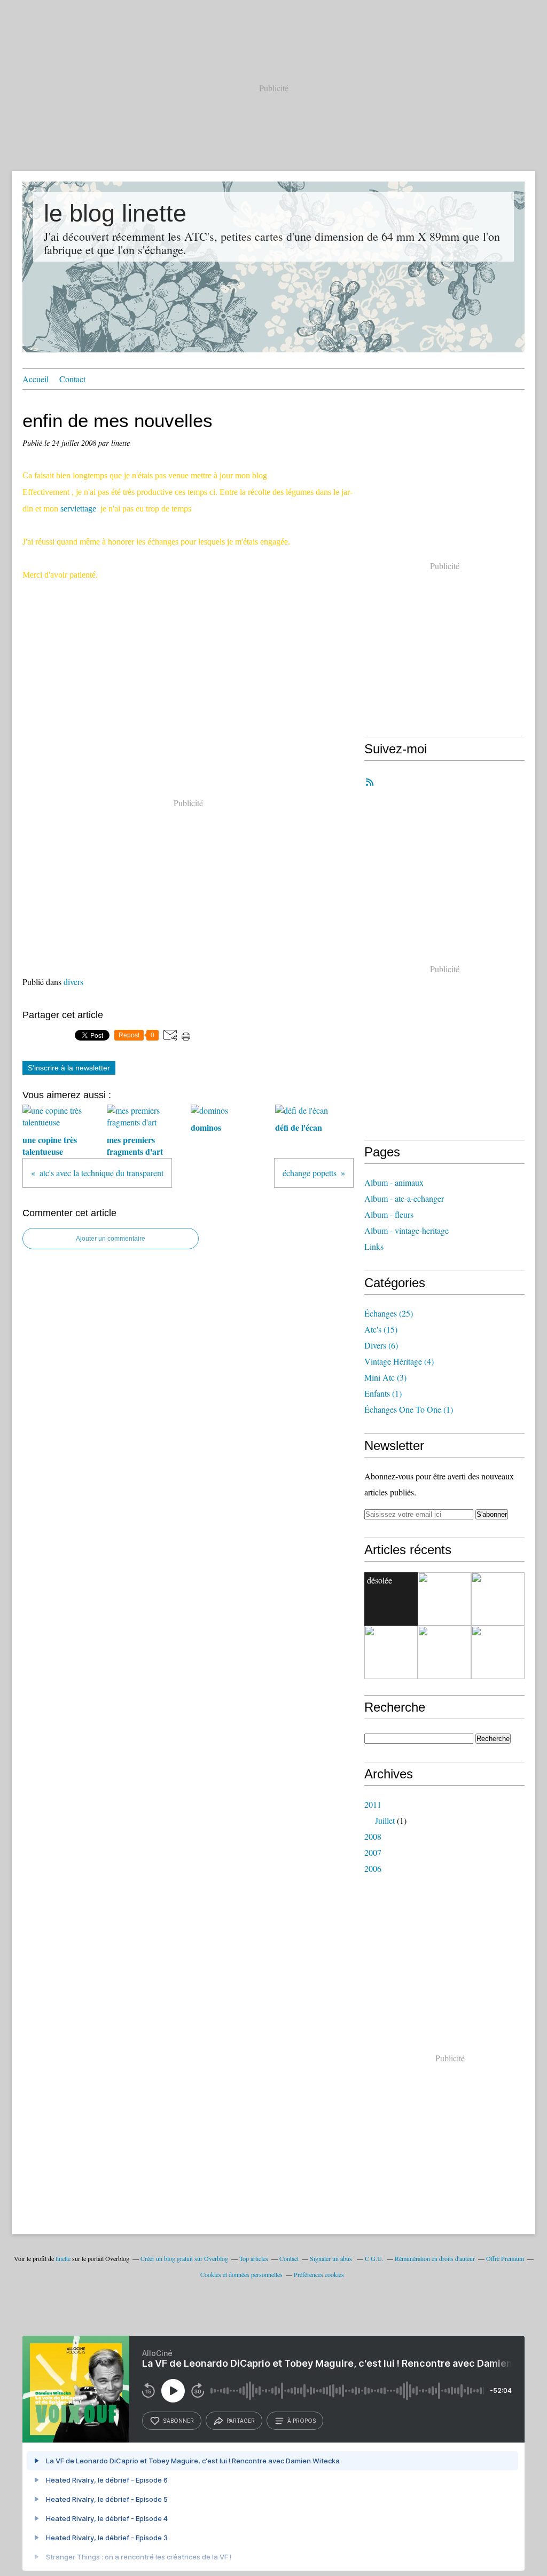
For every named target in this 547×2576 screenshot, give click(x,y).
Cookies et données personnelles (241, 2274)
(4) (399, 1361)
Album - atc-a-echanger (404, 1198)
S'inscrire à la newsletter (69, 1068)
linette (63, 2258)
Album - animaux (394, 1182)
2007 (373, 1852)
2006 (373, 1868)
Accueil (36, 379)
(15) (381, 1329)
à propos (302, 2421)
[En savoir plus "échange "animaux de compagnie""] (498, 1652)
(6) (381, 1345)
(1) (383, 1393)
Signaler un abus (332, 2258)
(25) (389, 1313)
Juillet (385, 1820)
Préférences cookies (319, 2274)
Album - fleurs (389, 1214)
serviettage (78, 509)
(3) (385, 1377)
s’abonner (178, 2421)
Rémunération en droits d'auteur (435, 2258)
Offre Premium (505, 2258)
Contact (72, 379)
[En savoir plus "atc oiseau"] (444, 1652)
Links (374, 1246)
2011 (373, 1804)
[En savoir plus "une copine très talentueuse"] (391, 1652)
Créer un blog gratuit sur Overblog (184, 2258)
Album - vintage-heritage (407, 1230)
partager (241, 2421)
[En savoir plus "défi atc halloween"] (498, 1599)
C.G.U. (374, 2258)
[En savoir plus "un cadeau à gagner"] (444, 1599)
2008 (373, 1836)
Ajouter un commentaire (111, 1239)
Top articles (254, 2258)
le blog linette (115, 213)
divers (73, 982)
